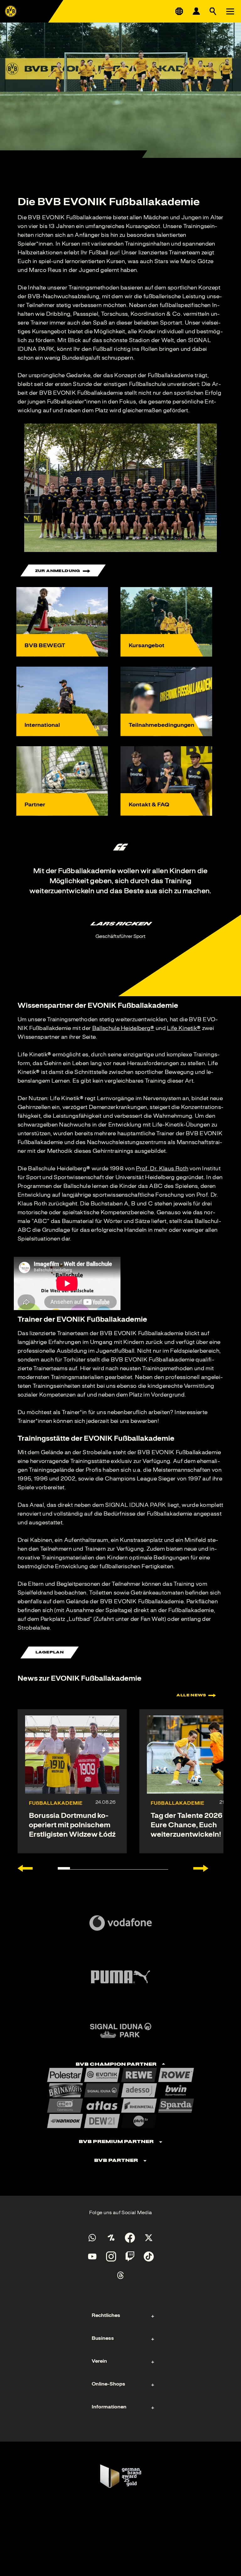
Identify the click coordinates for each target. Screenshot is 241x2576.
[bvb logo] (11, 11)
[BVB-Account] (196, 11)
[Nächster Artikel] (201, 1868)
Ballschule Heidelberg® (123, 1028)
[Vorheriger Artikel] (25, 1868)
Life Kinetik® (184, 1028)
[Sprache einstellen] (179, 11)
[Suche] (213, 11)
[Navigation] (230, 11)
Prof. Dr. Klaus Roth (162, 1168)
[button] (120, 488)
